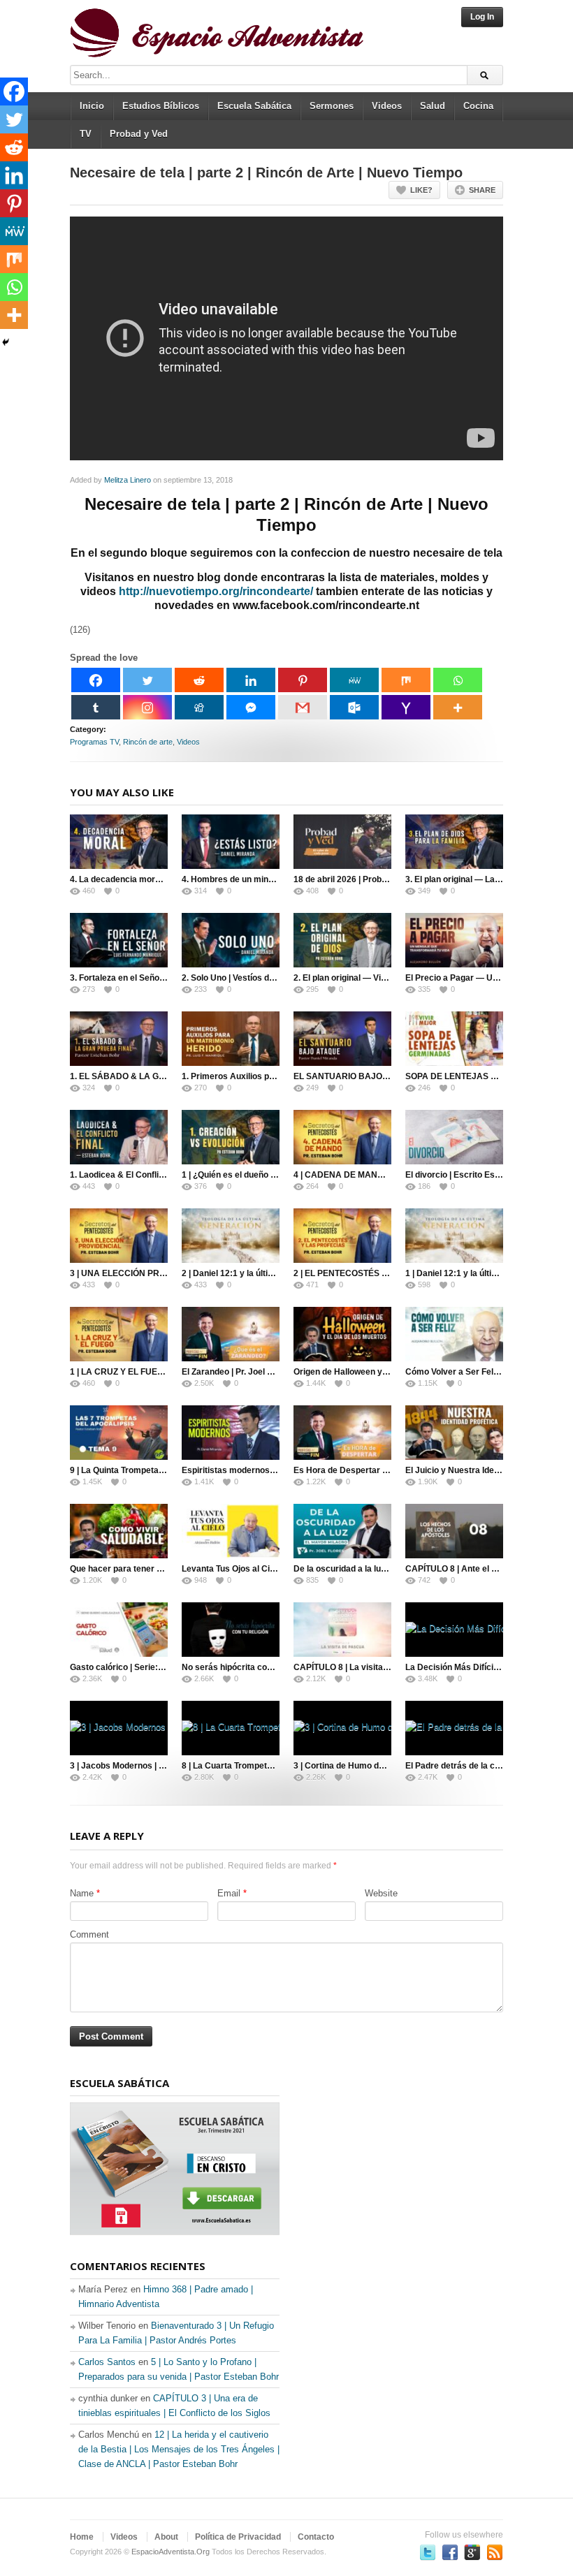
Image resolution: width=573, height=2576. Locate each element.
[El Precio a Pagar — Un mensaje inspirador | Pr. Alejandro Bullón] (454, 940)
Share (482, 190)
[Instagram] (147, 707)
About (166, 2537)
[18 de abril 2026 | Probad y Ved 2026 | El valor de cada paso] (342, 842)
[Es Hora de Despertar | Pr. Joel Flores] (342, 1433)
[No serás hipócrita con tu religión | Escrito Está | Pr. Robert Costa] (231, 1630)
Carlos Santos (107, 2362)
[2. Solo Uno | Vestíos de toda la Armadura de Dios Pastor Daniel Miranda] (231, 940)
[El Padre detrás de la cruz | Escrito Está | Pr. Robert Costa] (454, 1728)
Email (229, 1893)
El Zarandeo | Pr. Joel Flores (237, 1372)
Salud (433, 106)
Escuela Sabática (254, 106)
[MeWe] (354, 680)
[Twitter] (147, 680)
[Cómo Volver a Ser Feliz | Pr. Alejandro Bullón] (454, 1334)
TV (86, 134)
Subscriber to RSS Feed (495, 2552)
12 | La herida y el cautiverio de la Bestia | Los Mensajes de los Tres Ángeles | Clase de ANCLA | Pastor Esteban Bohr (179, 2449)
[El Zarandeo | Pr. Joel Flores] (231, 1334)
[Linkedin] (251, 680)
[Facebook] (96, 680)
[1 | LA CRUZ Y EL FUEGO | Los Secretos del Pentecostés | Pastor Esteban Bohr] (119, 1334)
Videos (387, 106)
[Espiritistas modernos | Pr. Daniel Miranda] (231, 1433)
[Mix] (406, 680)
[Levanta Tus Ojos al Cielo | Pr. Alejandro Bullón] (231, 1531)
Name (82, 1893)
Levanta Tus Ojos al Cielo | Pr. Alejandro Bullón (274, 1569)
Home (82, 2537)
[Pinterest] (303, 680)
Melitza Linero (128, 480)
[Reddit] (199, 680)
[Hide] (6, 342)
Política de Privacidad (238, 2537)
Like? (421, 190)
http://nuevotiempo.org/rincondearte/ (216, 591)
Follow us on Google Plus (472, 2552)
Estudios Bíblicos (161, 106)
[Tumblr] (96, 707)
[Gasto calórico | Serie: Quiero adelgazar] (119, 1630)
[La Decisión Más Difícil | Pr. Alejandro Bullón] (454, 1630)
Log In (482, 17)
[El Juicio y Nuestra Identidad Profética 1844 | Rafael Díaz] (454, 1433)
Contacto (316, 2537)
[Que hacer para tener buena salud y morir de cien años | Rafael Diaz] (119, 1531)
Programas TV (94, 742)
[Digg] (199, 707)
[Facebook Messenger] (251, 707)
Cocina (478, 106)
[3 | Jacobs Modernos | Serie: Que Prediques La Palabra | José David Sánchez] (119, 1728)
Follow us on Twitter (428, 2552)
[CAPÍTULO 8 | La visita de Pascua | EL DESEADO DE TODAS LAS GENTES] (342, 1630)
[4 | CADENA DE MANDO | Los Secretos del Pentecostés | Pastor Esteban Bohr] (342, 1137)
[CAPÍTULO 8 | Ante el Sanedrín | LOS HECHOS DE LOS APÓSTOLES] (454, 1531)
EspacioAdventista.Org (171, 2552)
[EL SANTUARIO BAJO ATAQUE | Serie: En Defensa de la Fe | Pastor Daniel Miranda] (342, 1039)
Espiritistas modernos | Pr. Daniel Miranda (265, 1470)
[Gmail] (303, 707)
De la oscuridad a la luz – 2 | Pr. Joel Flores (378, 1569)
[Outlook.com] (354, 707)
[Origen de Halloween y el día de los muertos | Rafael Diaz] (342, 1334)
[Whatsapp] (458, 680)
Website (381, 1893)
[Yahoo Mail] (406, 707)
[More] (458, 707)
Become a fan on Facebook (450, 2552)
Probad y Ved (139, 134)
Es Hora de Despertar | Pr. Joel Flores (368, 1470)
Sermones (332, 106)
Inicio (92, 106)
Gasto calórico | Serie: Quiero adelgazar (149, 1667)
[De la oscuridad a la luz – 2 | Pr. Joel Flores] (342, 1531)
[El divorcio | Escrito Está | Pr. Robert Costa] (454, 1137)
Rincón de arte (148, 742)
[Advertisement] (398, 2162)
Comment (89, 1934)
